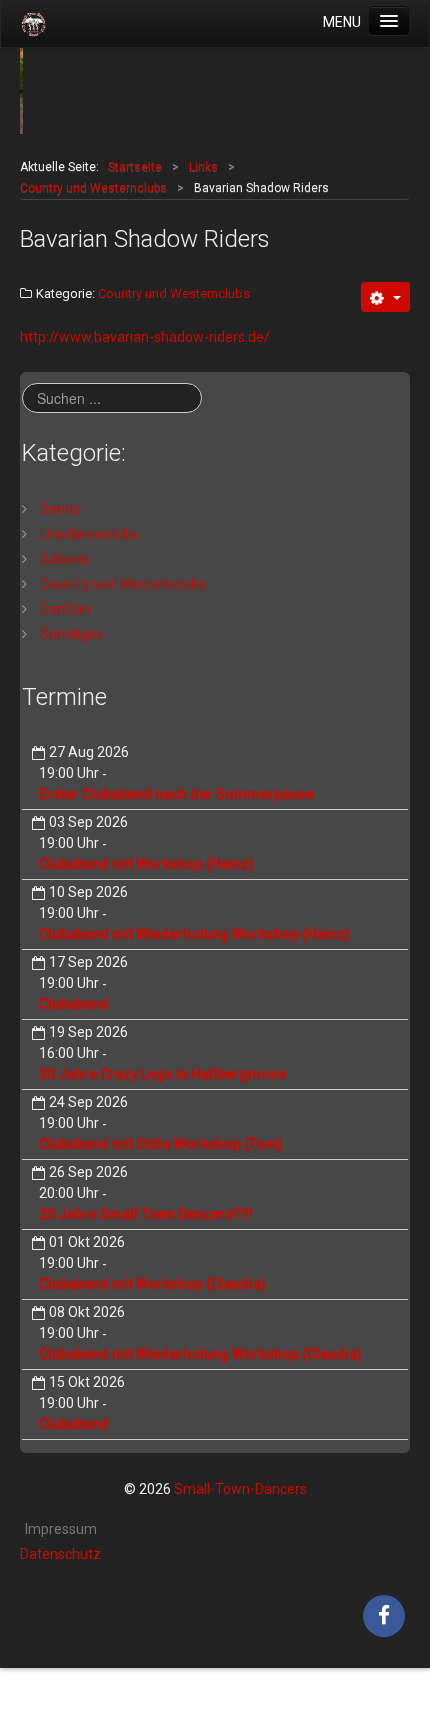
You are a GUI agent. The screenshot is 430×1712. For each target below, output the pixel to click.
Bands (58, 509)
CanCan (63, 609)
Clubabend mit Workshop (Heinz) (146, 864)
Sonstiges (70, 634)
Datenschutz (60, 1554)
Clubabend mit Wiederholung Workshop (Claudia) (200, 1354)
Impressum (61, 1529)
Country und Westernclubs (174, 293)
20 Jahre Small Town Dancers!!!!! (146, 1214)
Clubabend (74, 1004)
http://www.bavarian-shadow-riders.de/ (145, 337)
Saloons (64, 559)
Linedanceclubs (87, 534)
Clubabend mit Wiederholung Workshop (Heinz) (194, 934)
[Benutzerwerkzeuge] (385, 297)
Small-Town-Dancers (240, 1489)
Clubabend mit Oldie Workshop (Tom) (161, 1144)
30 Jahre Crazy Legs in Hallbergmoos (163, 1074)
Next (384, 91)
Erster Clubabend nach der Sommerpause (176, 794)
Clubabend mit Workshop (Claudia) (152, 1284)
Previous (46, 91)
